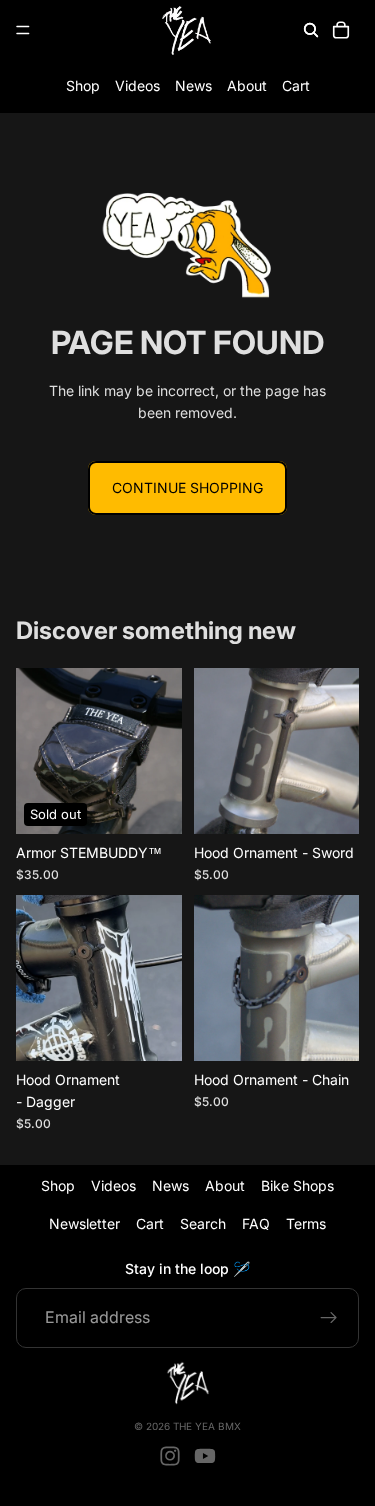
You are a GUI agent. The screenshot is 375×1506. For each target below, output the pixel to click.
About (247, 85)
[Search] (311, 30)
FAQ (256, 1224)
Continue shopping (187, 487)
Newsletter (84, 1224)
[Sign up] (329, 1318)
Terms (306, 1224)
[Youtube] (205, 1456)
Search (203, 1224)
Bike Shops (297, 1185)
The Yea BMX (207, 1426)
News (193, 85)
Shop (83, 85)
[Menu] (23, 30)
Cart (296, 85)
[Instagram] (170, 1456)
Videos (137, 85)
